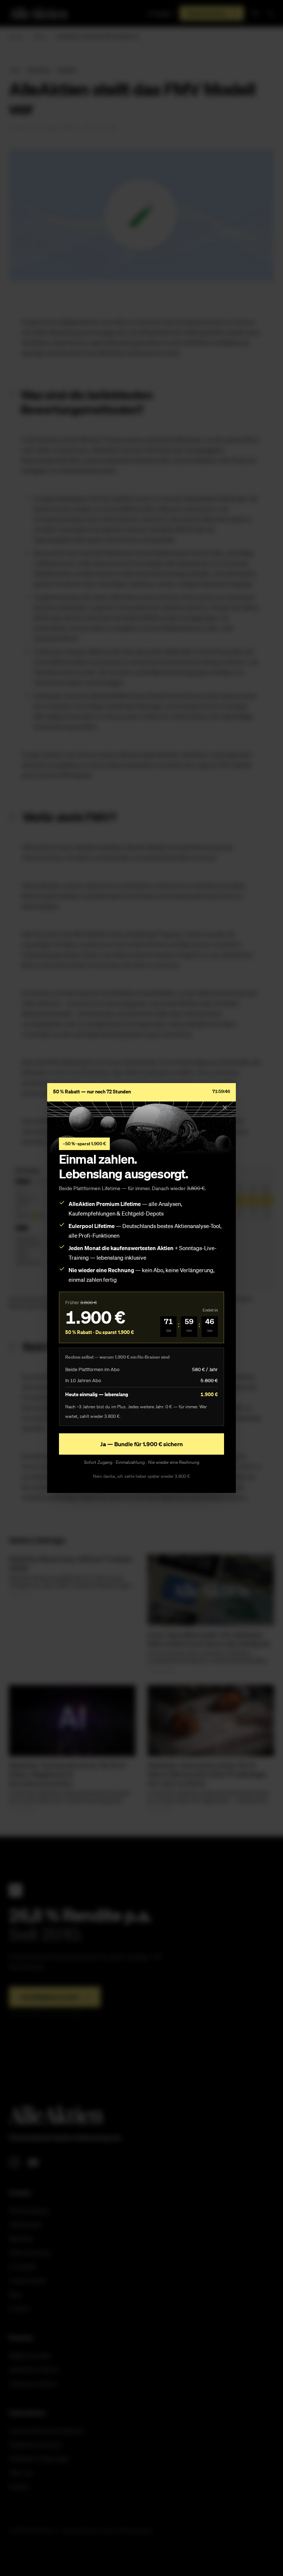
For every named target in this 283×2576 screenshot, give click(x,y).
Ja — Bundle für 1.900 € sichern (141, 1444)
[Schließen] (225, 1107)
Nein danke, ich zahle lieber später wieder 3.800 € (141, 1476)
